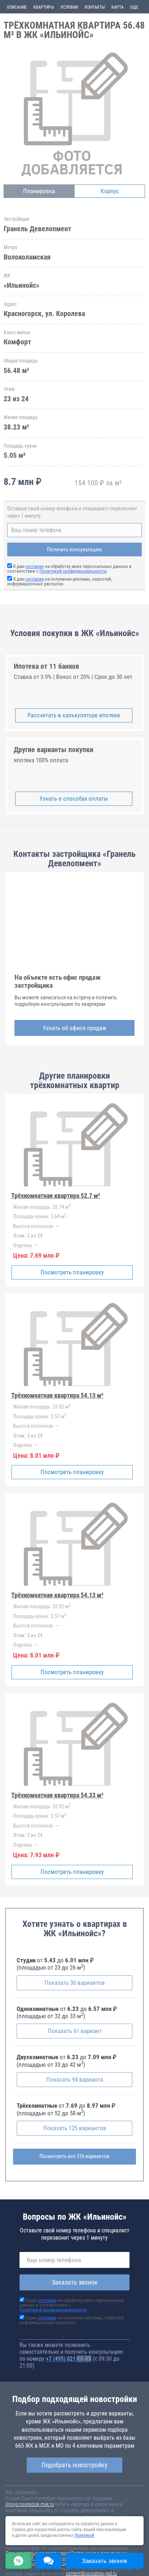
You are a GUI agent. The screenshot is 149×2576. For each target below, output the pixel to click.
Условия (69, 7)
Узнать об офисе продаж (74, 1028)
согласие (35, 566)
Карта (118, 7)
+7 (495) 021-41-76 (69, 2359)
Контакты (95, 7)
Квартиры (44, 7)
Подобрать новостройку (74, 2465)
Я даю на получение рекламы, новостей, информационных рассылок (60, 581)
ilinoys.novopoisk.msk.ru (30, 2504)
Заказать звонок (75, 2282)
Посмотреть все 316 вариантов (74, 2156)
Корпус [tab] (110, 191)
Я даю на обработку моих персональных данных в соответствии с (69, 569)
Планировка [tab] (39, 191)
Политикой (84, 2535)
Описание (17, 7)
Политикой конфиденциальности (73, 571)
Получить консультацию (74, 549)
